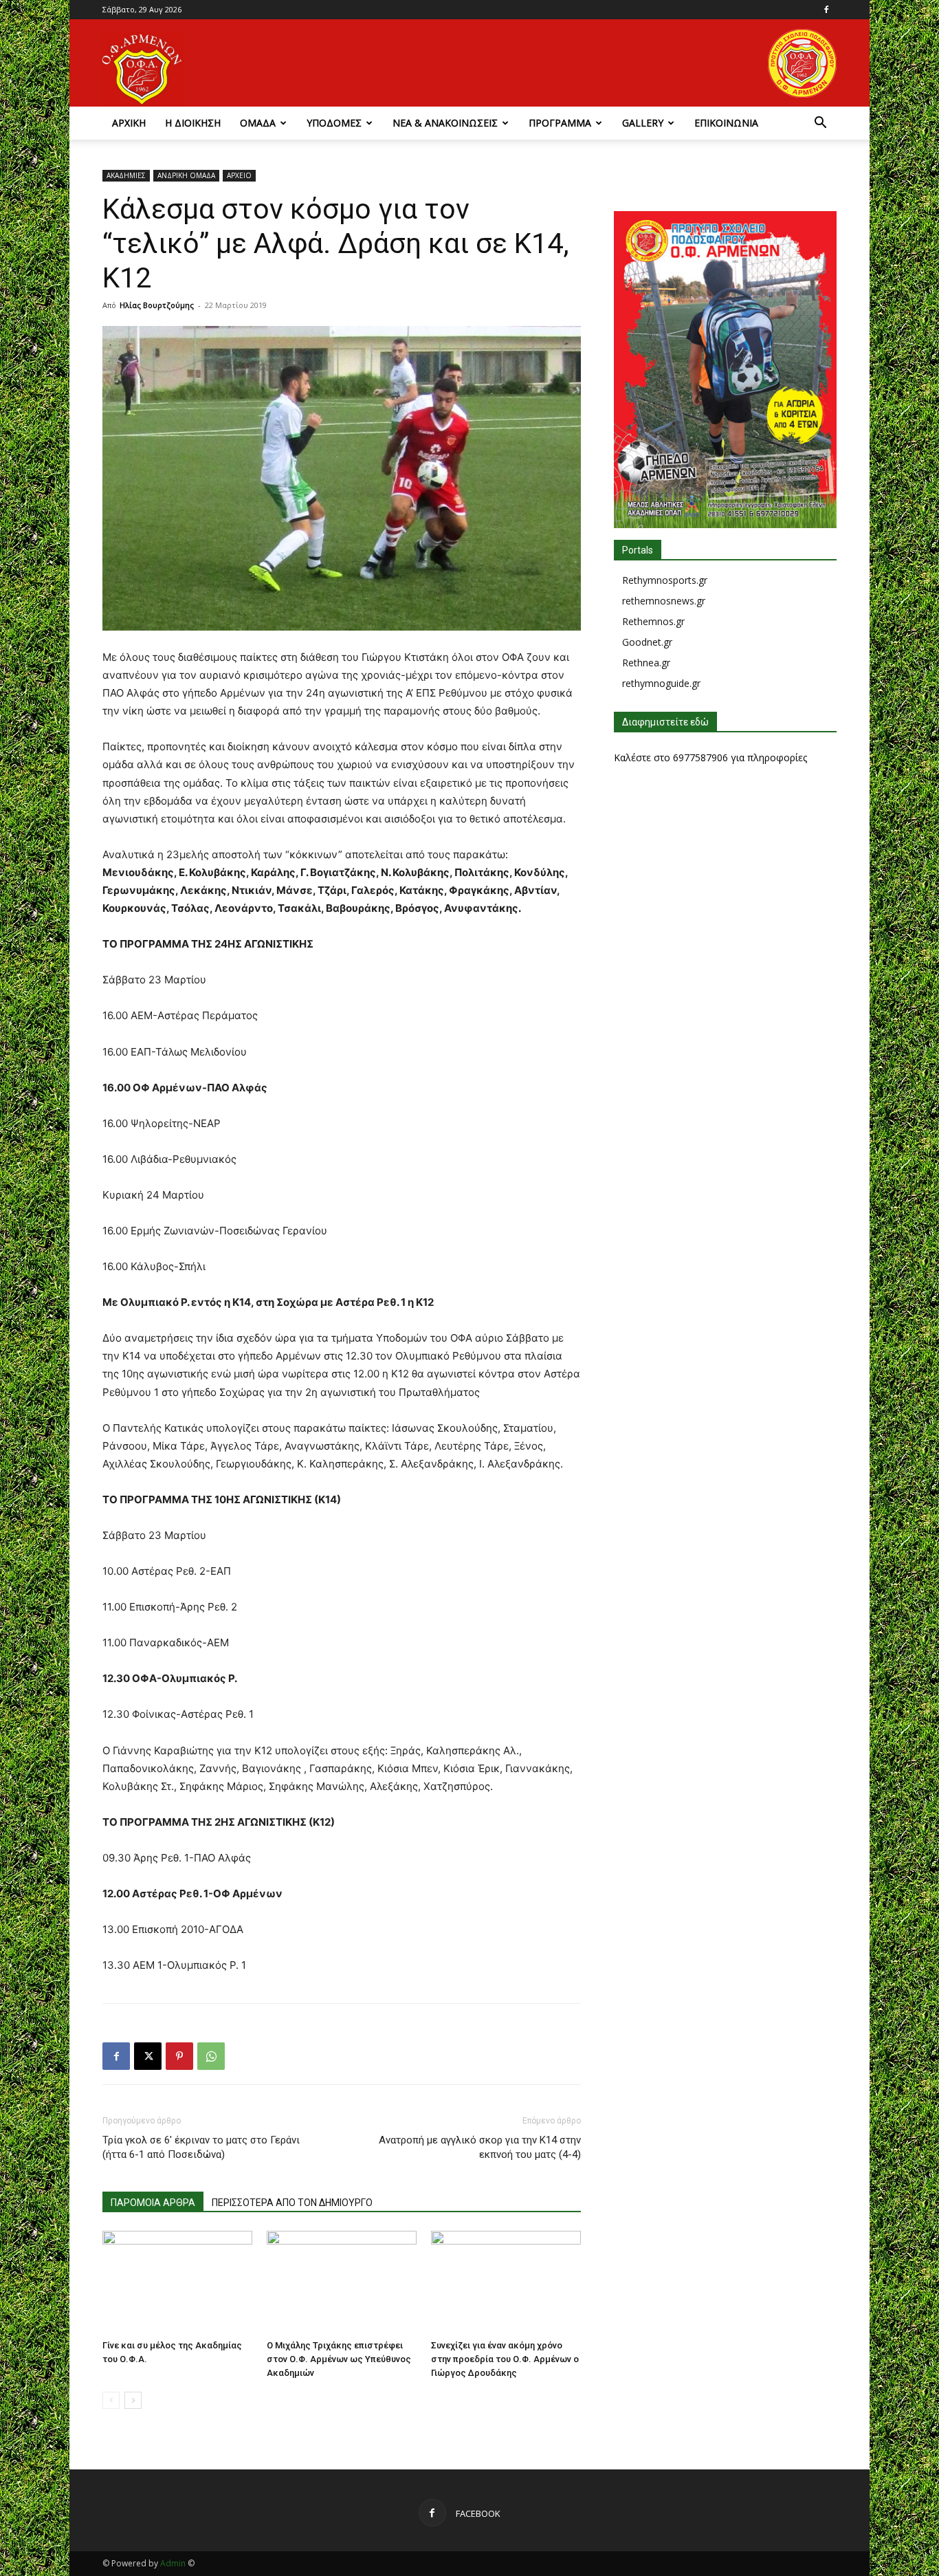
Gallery (643, 123)
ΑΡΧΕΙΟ (239, 175)
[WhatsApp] (211, 2056)
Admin (173, 2563)
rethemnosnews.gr (664, 601)
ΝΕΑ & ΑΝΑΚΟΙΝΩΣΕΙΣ (445, 123)
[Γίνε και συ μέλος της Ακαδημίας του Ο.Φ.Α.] (177, 2282)
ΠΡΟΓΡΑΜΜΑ (560, 123)
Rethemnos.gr (653, 621)
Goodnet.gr (647, 642)
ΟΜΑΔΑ (258, 123)
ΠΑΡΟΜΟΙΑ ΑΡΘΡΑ (153, 2203)
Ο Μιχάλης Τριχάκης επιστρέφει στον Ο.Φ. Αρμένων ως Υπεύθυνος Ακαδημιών (339, 2359)
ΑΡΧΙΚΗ (129, 123)
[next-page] (133, 2400)
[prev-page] (111, 2400)
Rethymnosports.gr (665, 580)
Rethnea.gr (646, 663)
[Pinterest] (179, 2056)
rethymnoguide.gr (661, 683)
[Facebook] (826, 10)
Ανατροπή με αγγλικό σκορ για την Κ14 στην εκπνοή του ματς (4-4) (480, 2147)
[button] (820, 124)
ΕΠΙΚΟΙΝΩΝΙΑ (726, 123)
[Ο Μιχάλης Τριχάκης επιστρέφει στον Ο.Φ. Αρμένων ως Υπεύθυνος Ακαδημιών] (342, 2282)
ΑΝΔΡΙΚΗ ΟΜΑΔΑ (186, 175)
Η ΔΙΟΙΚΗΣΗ (193, 123)
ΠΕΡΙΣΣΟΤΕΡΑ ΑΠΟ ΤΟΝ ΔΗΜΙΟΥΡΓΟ (292, 2203)
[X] (148, 2056)
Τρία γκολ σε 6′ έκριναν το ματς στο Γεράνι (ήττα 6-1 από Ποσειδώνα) (201, 2147)
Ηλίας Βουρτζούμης (157, 305)
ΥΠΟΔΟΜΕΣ (334, 123)
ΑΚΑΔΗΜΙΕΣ (126, 175)
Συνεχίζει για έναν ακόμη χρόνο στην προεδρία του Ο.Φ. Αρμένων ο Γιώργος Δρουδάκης (505, 2359)
